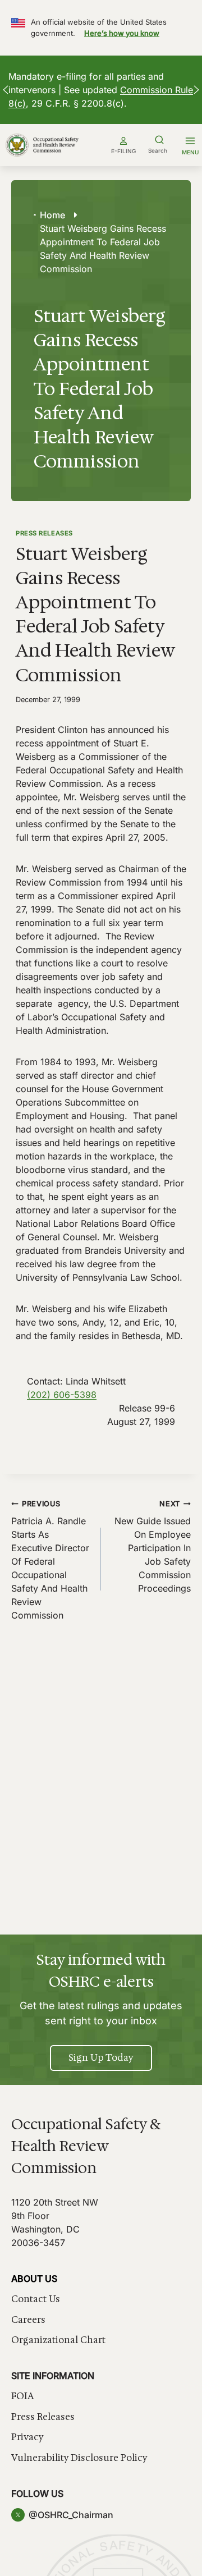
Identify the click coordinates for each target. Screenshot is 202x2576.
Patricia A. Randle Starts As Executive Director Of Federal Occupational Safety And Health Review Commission (50, 1560)
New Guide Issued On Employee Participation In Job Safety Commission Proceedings (153, 1547)
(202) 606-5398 (62, 1395)
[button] (6, 90)
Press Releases (44, 533)
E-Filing (123, 151)
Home (52, 215)
